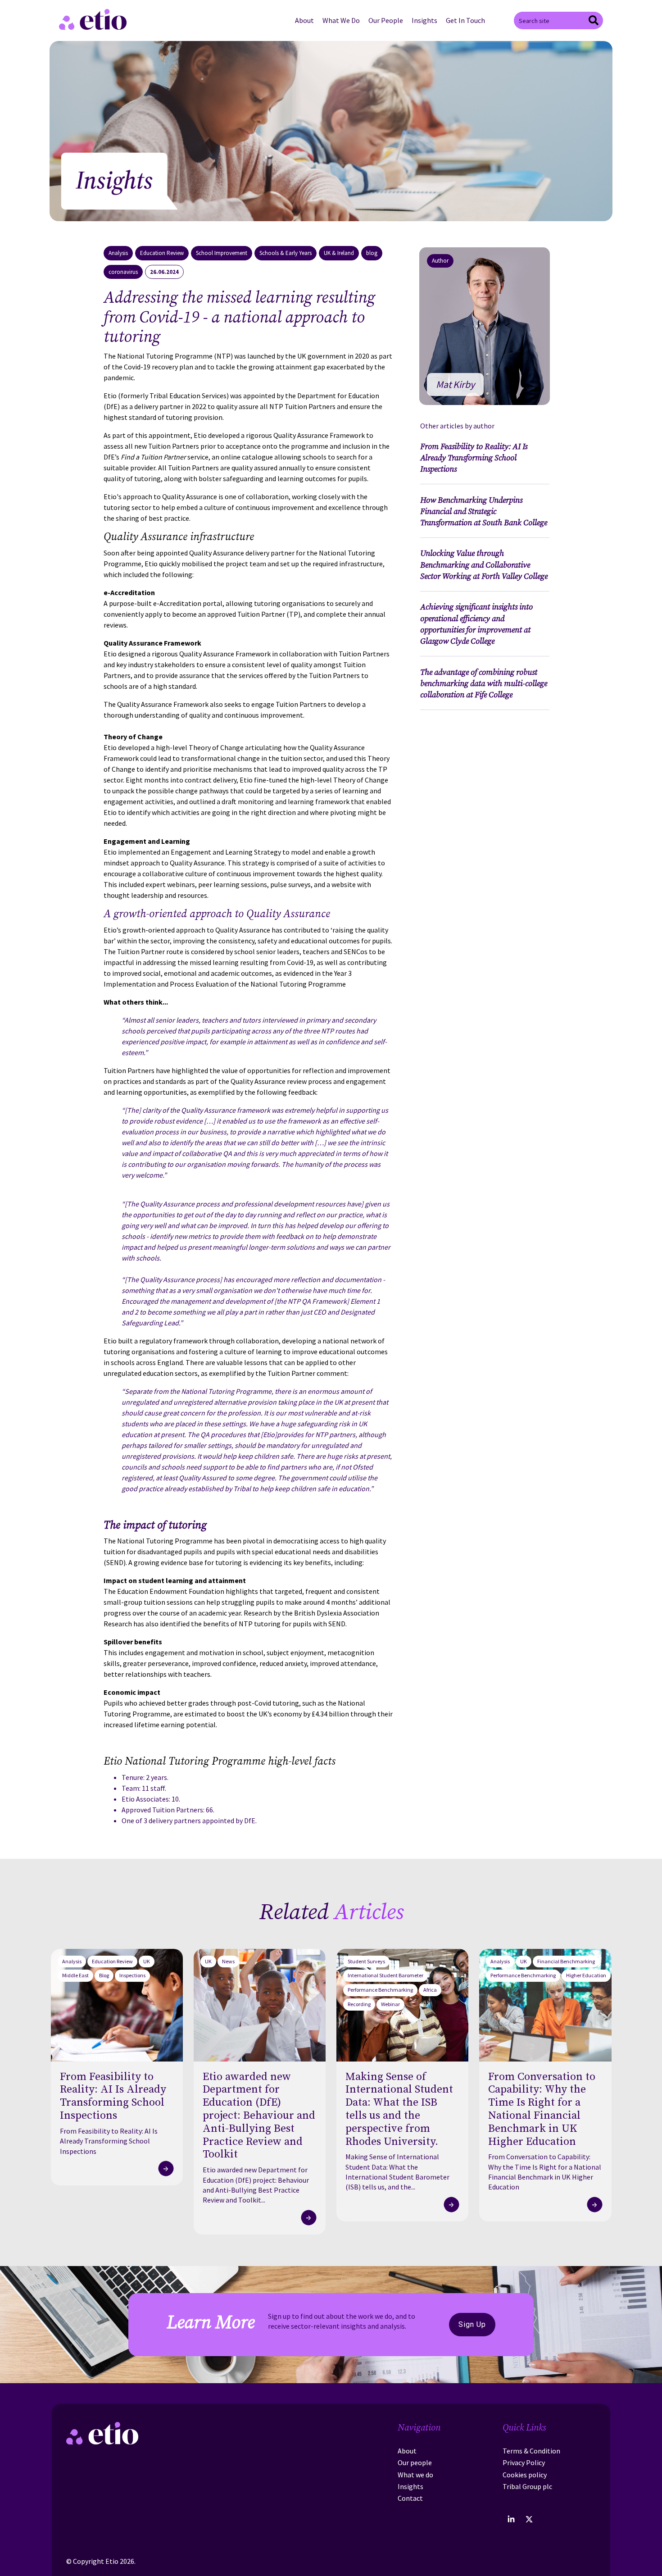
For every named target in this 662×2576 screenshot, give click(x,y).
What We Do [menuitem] (341, 20)
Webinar (390, 2004)
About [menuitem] (304, 20)
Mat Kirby (455, 384)
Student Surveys (366, 1961)
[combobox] (558, 20)
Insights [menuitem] (424, 20)
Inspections (132, 1975)
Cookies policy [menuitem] (525, 2475)
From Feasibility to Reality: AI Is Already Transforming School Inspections (109, 2141)
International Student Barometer (385, 1975)
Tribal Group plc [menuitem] (527, 2486)
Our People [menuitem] (386, 20)
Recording (359, 2004)
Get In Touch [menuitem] (465, 20)
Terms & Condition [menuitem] (531, 2451)
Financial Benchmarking (566, 1961)
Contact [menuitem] (410, 2498)
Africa (430, 1990)
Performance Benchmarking (380, 1990)
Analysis (118, 253)
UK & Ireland (339, 253)
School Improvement (222, 253)
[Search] (594, 21)
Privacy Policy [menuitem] (524, 2462)
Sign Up (472, 2324)
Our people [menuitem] (415, 2462)
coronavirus (123, 272)
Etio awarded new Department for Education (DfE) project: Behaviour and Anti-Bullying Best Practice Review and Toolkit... (256, 2185)
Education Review (162, 253)
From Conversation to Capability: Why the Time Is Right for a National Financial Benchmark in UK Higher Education (545, 2172)
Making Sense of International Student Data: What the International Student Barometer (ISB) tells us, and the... (397, 2172)
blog (372, 253)
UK (147, 1961)
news (228, 1961)
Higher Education (586, 1975)
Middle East (75, 1975)
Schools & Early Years (286, 253)
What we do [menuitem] (415, 2475)
